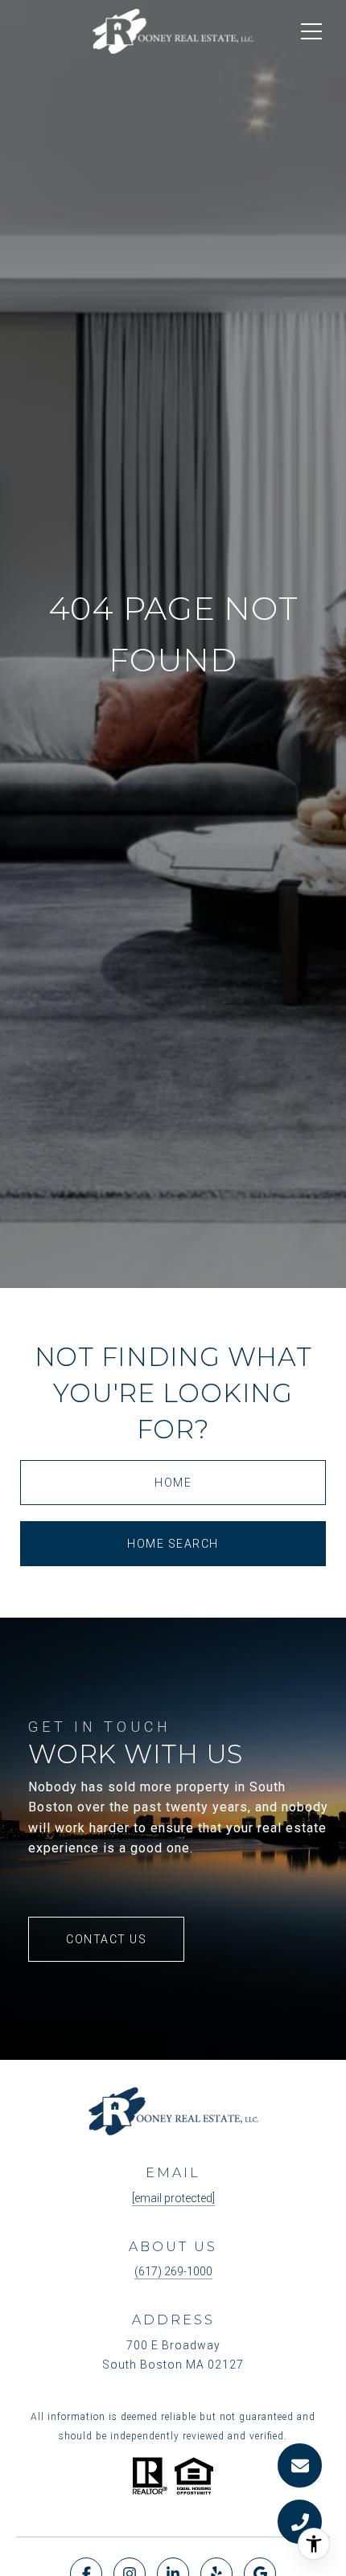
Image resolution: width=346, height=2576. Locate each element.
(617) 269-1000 (173, 2271)
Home (173, 1483)
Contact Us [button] (106, 1939)
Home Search (173, 1544)
